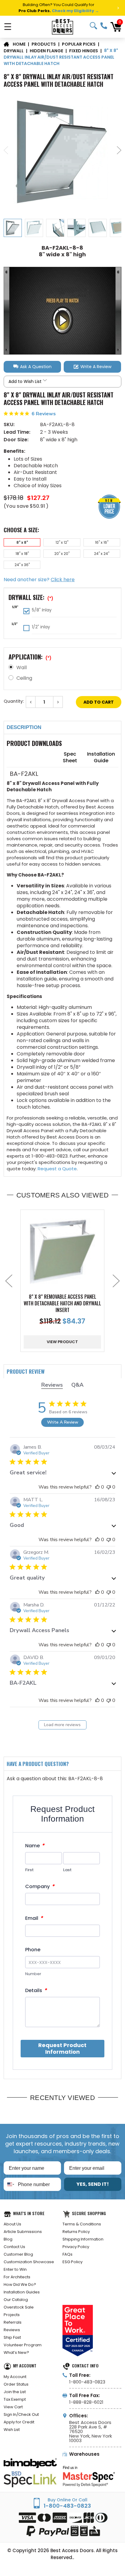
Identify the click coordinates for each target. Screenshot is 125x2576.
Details (36, 1990)
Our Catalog (16, 2300)
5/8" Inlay (42, 610)
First (29, 1870)
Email (34, 1918)
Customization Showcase (29, 2262)
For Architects (17, 2277)
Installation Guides (22, 2292)
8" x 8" (22, 542)
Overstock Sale (19, 2307)
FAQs (68, 2254)
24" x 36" (22, 565)
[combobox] (9, 2184)
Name (35, 1846)
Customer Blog (18, 2254)
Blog (8, 2239)
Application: (30, 657)
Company (40, 1886)
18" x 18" (22, 554)
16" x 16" (102, 542)
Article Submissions (23, 2232)
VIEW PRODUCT (62, 1342)
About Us (12, 2224)
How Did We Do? (20, 2284)
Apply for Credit (19, 2422)
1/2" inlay (41, 627)
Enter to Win (15, 2269)
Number (33, 1974)
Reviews (12, 2330)
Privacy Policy (76, 2247)
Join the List (15, 2392)
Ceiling (24, 678)
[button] (32, 367)
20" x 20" (62, 554)
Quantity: (14, 701)
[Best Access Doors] (63, 27)
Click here (63, 580)
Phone (33, 1950)
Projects (12, 2315)
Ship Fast (12, 2337)
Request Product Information (62, 2048)
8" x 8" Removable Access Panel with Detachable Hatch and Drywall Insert (62, 1303)
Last (67, 1870)
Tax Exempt (15, 2399)
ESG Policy (73, 2262)
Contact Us (14, 2247)
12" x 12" (62, 542)
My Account (15, 2377)
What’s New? (16, 2352)
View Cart (13, 2407)
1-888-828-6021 (86, 2402)
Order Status (16, 2384)
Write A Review (63, 1422)
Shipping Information (83, 2239)
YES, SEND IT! (93, 2184)
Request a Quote (57, 1169)
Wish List (12, 2430)
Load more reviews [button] (62, 1725)
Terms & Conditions (82, 2224)
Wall (22, 667)
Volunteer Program (23, 2345)
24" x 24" (102, 554)
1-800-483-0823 (104, 26)
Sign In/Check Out (21, 2414)
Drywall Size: (31, 597)
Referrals (13, 2322)
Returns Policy (76, 2232)
